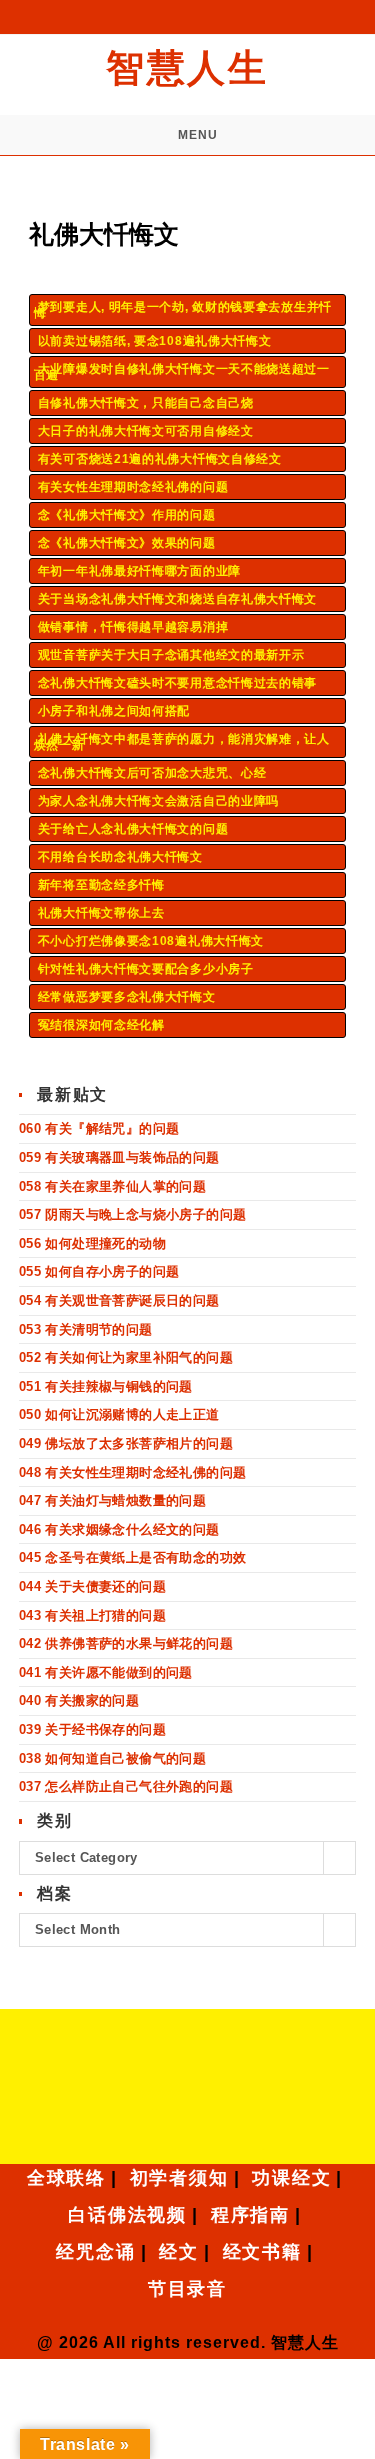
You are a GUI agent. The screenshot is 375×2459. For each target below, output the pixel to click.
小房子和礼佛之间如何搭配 (114, 711)
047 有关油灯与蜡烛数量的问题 (112, 1500)
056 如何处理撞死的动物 (92, 1243)
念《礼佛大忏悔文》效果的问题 (127, 543)
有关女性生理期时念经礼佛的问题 (133, 487)
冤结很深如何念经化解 (101, 1025)
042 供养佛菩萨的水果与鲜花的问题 (126, 1643)
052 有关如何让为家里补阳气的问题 (126, 1357)
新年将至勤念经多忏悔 (101, 885)
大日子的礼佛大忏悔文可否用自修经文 (146, 431)
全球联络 (66, 2178)
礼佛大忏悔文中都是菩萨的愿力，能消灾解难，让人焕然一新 (182, 742)
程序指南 (250, 2215)
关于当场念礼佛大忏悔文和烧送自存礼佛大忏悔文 (177, 599)
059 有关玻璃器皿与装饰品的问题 (119, 1157)
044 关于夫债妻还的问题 (92, 1586)
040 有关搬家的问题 (79, 1700)
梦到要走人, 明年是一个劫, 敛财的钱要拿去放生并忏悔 (183, 310)
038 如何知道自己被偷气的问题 (112, 1758)
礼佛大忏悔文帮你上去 (101, 913)
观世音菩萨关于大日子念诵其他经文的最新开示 (171, 655)
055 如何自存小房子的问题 (99, 1271)
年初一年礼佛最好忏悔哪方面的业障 (139, 571)
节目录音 (187, 2289)
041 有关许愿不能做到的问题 (106, 1672)
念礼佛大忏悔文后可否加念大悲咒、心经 (152, 773)
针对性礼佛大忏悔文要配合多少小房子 (146, 969)
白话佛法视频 (127, 2215)
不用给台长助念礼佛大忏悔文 (120, 857)
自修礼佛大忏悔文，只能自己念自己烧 (146, 403)
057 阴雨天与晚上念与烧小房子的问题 (133, 1214)
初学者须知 (179, 2178)
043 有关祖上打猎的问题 (92, 1615)
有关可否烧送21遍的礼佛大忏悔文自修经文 (160, 459)
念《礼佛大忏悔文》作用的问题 (127, 515)
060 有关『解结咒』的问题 (99, 1128)
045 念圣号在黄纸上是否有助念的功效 (133, 1557)
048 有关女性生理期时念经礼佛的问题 (133, 1472)
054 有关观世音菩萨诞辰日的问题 (119, 1300)
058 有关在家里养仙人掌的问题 (112, 1186)
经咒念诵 (95, 2252)
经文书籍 (262, 2252)
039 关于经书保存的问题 (92, 1729)
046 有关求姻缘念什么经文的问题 (119, 1529)
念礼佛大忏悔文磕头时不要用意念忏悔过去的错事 (177, 683)
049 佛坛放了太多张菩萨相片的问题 (126, 1443)
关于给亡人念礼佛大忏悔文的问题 (133, 829)
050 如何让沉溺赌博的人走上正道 (119, 1414)
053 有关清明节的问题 (86, 1329)
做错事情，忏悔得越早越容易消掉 (133, 627)
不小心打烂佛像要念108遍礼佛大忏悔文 (151, 941)
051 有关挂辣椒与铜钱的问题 (106, 1386)
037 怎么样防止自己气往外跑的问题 (126, 1786)
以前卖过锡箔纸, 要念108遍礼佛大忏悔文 (155, 341)
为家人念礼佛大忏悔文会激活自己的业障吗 (158, 801)
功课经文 (291, 2178)
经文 (179, 2252)
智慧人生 (187, 68)
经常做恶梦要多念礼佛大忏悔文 (127, 997)
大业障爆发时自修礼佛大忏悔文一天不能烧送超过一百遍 (182, 372)
